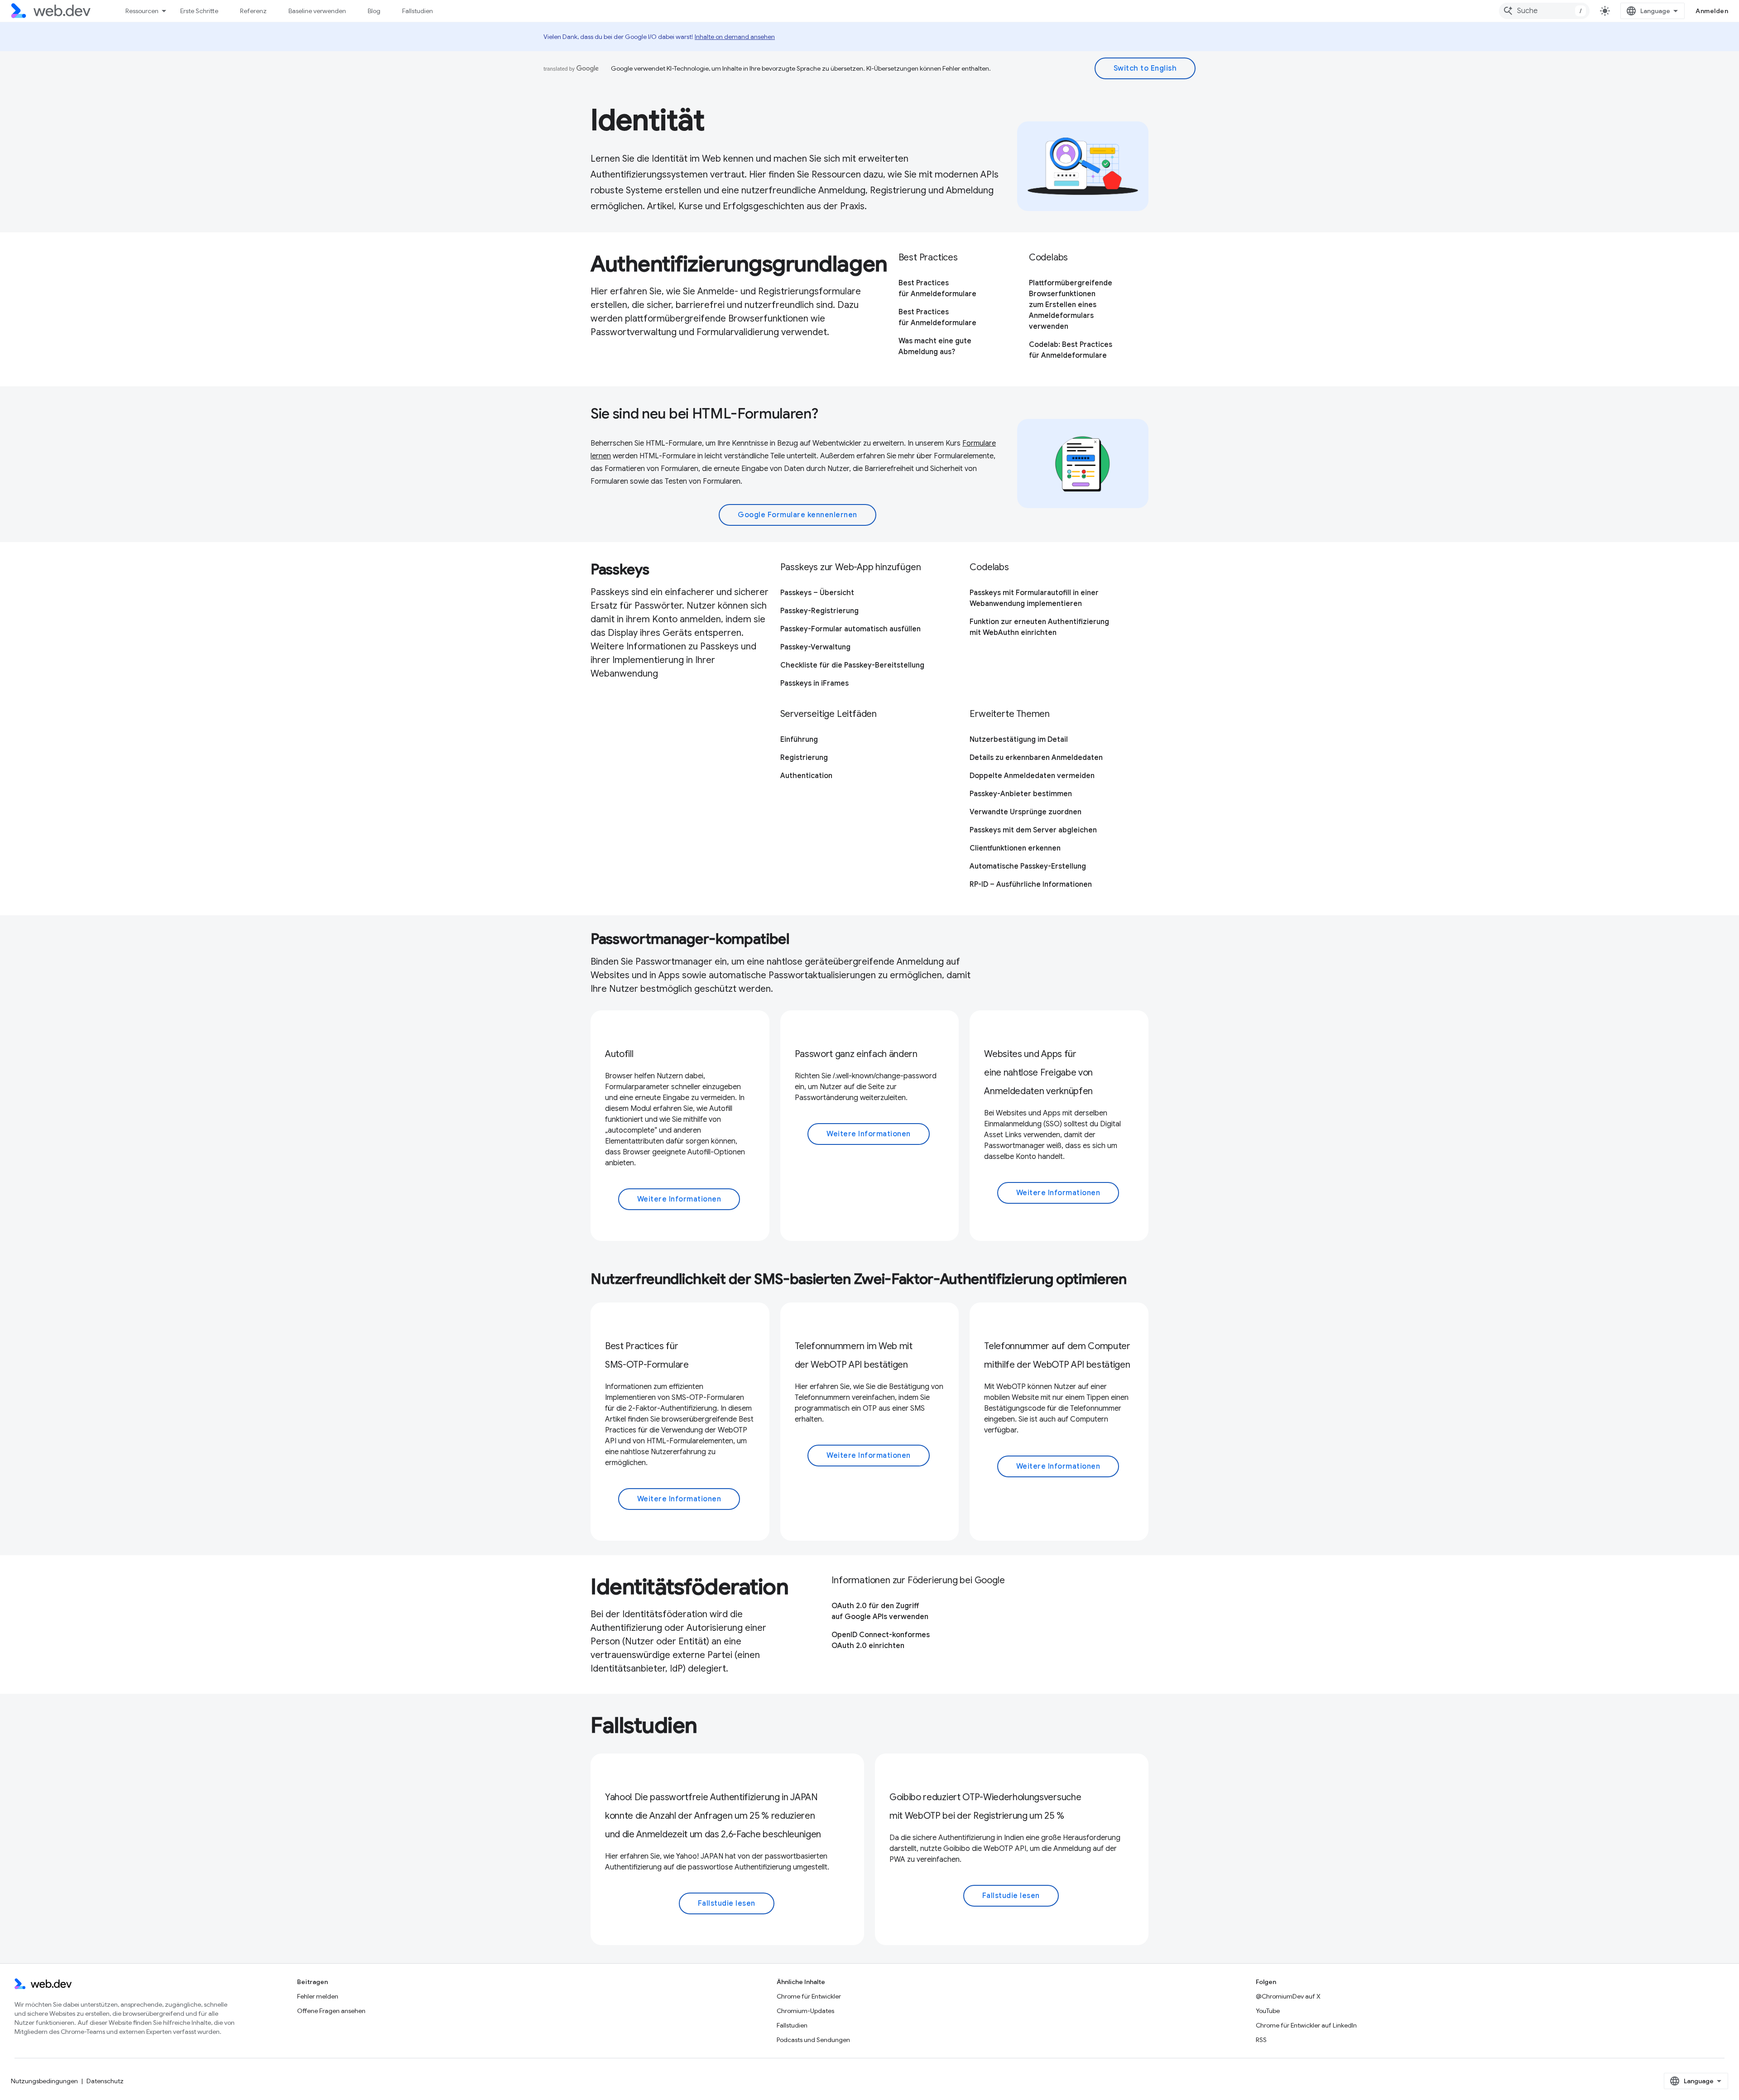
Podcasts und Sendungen (813, 2040)
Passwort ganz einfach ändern (856, 1054)
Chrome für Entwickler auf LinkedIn (1306, 2025)
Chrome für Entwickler (809, 1996)
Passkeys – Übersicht (817, 593)
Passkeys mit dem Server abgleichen (1033, 830)
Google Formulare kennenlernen (797, 515)
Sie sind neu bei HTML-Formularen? (704, 413)
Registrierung (804, 758)
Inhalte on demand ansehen (735, 37)
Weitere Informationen (679, 1199)
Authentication (806, 776)
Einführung (799, 740)
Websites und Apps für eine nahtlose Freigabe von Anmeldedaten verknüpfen (1038, 1073)
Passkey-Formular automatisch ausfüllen (850, 629)
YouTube (1268, 2011)
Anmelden (1712, 11)
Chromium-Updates (805, 2011)
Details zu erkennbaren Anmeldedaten (1036, 758)
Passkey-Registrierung (819, 611)
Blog (374, 11)
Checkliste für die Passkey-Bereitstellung (852, 665)
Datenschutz (105, 2081)
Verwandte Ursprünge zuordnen (1026, 812)
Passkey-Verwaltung (815, 647)
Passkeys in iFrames (814, 683)
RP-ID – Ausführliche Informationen (1031, 884)
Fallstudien (418, 11)
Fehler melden (318, 1996)
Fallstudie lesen (727, 1903)
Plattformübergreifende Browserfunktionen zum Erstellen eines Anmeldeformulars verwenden (1071, 305)
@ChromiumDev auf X (1288, 1996)
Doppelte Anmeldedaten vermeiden (1032, 776)
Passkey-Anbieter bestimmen (1021, 794)
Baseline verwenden (317, 11)
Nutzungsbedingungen (44, 2081)
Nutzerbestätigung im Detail (1019, 740)
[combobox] (1544, 11)
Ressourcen (142, 11)
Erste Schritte (199, 11)
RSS (1261, 2040)
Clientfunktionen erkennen (1015, 848)
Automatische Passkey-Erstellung (1028, 866)
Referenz (253, 11)
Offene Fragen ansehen (331, 2011)
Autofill (619, 1054)
